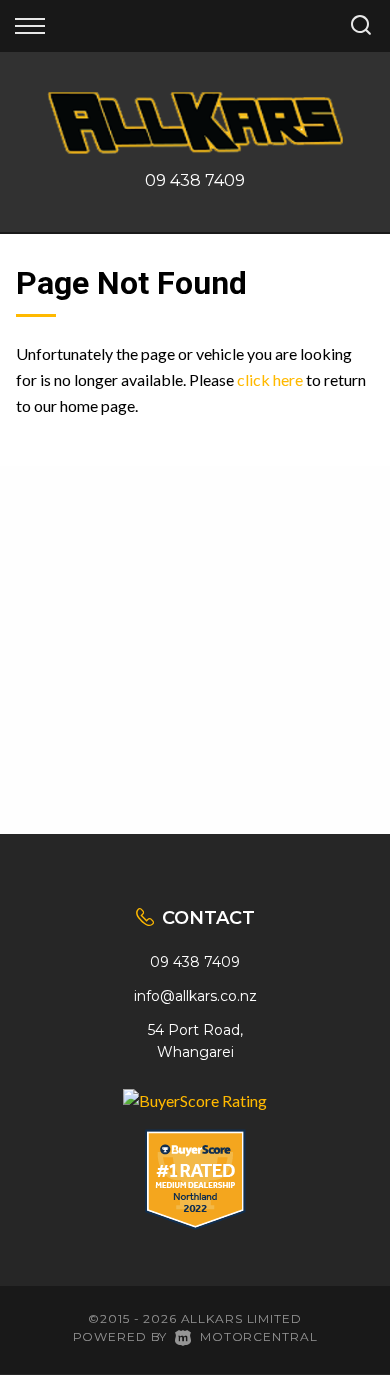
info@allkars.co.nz (195, 996)
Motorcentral (258, 1336)
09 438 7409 (195, 180)
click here (270, 379)
